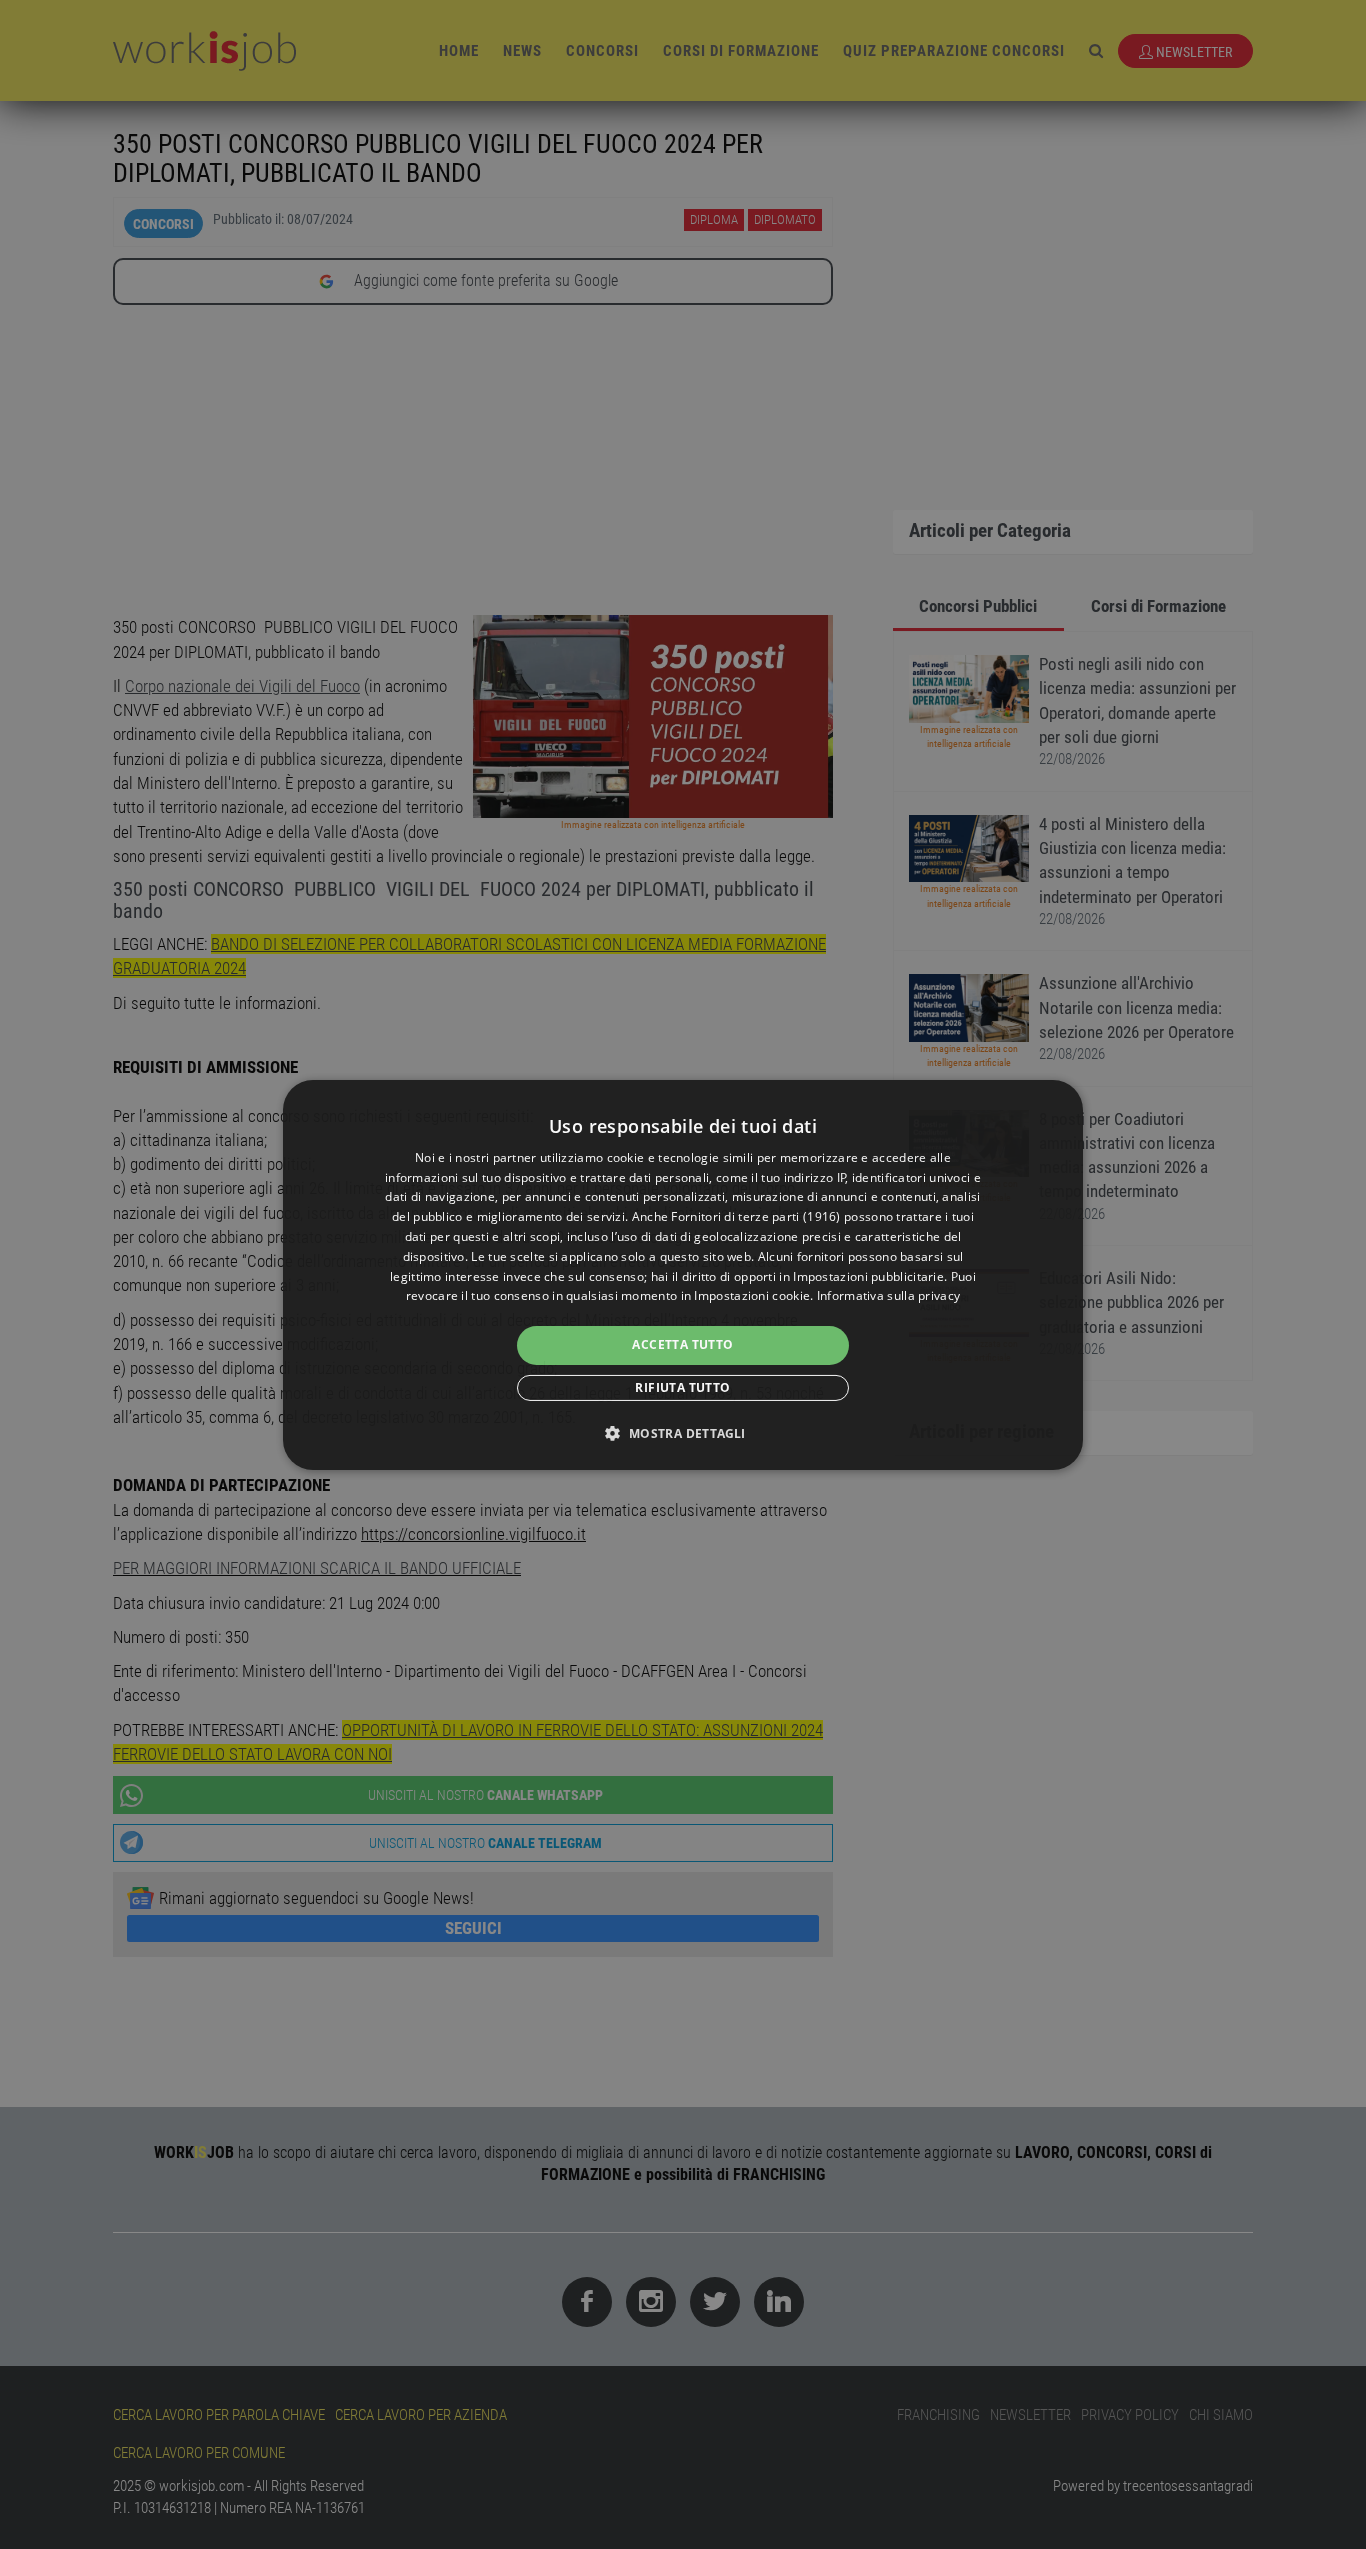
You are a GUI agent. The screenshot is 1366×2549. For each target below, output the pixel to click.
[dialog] (683, 1274)
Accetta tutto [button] (682, 1344)
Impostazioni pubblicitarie (868, 1276)
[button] (682, 1433)
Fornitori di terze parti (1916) (755, 1216)
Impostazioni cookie (752, 1295)
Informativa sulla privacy (889, 1295)
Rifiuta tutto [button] (682, 1387)
